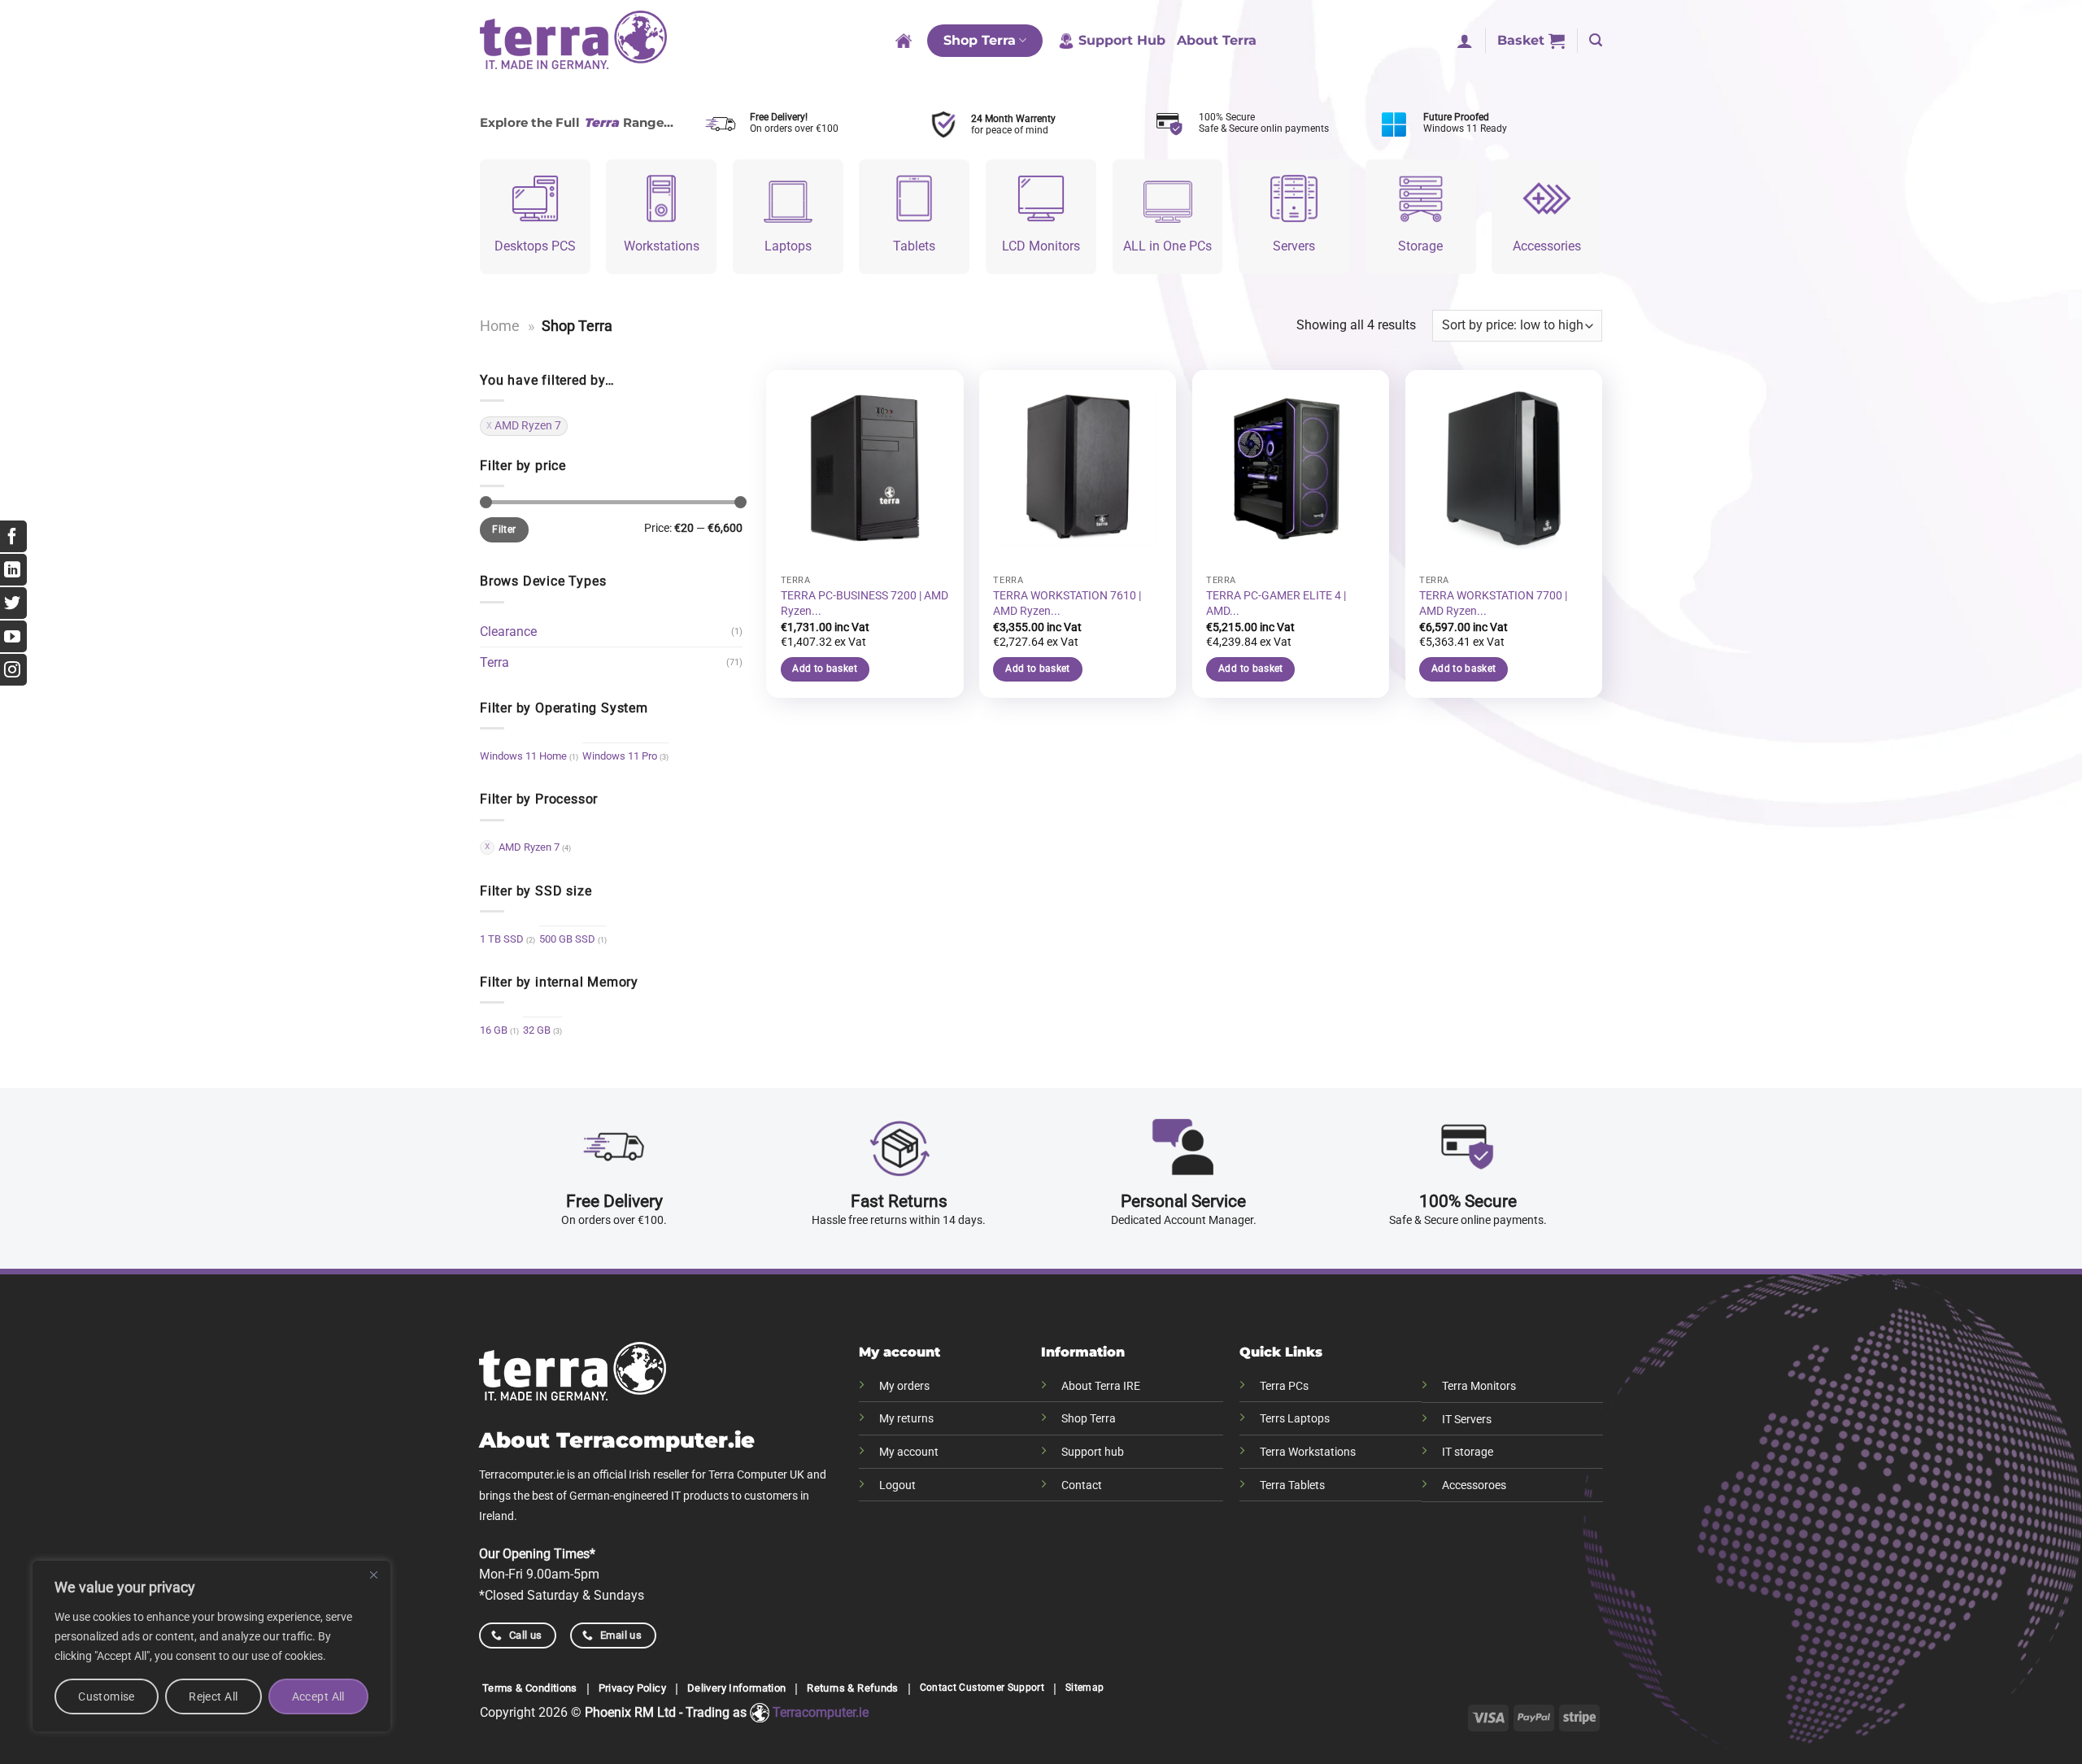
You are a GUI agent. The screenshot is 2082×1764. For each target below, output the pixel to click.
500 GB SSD (567, 939)
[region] (211, 1646)
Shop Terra (980, 40)
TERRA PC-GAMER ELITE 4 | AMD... (1276, 603)
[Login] (1465, 41)
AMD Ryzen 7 (528, 425)
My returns (906, 1419)
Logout (897, 1485)
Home (500, 326)
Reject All (213, 1696)
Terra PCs (1284, 1386)
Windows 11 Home (523, 756)
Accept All (318, 1696)
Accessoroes (1474, 1485)
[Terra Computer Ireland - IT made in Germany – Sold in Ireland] (573, 41)
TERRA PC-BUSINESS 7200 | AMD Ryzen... (865, 603)
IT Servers (1467, 1420)
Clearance (508, 632)
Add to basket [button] (825, 669)
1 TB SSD (502, 939)
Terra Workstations (1308, 1452)
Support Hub (1122, 40)
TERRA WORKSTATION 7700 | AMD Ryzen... (1493, 603)
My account (909, 1452)
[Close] (373, 1575)
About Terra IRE (1101, 1386)
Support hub (1093, 1452)
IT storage (1468, 1452)
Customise (107, 1696)
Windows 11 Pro (620, 756)
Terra (494, 662)
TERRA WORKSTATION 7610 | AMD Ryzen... (1067, 603)
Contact (1082, 1485)
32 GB (537, 1030)
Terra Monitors (1479, 1386)
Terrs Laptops (1295, 1419)
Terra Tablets (1292, 1485)
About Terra (1217, 40)
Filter (504, 529)
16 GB (494, 1030)
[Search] (1596, 40)
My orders (904, 1386)
